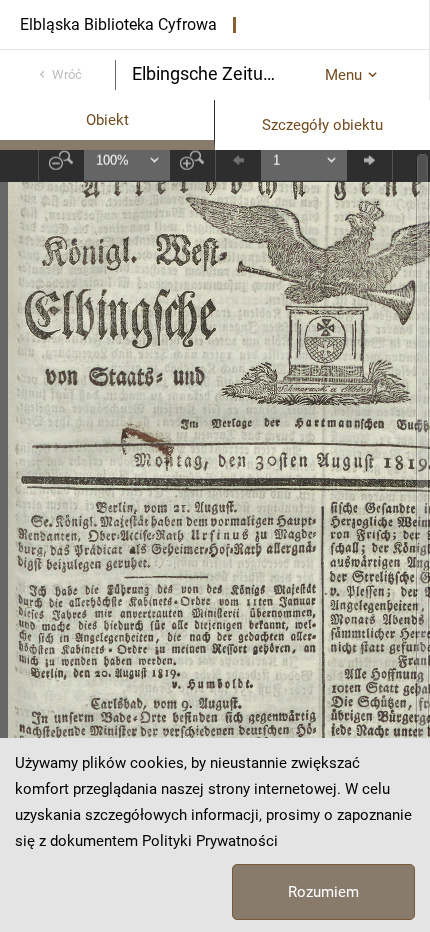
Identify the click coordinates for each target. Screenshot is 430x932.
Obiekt (107, 120)
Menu (343, 75)
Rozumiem (323, 892)
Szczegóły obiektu (322, 125)
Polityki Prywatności (210, 841)
